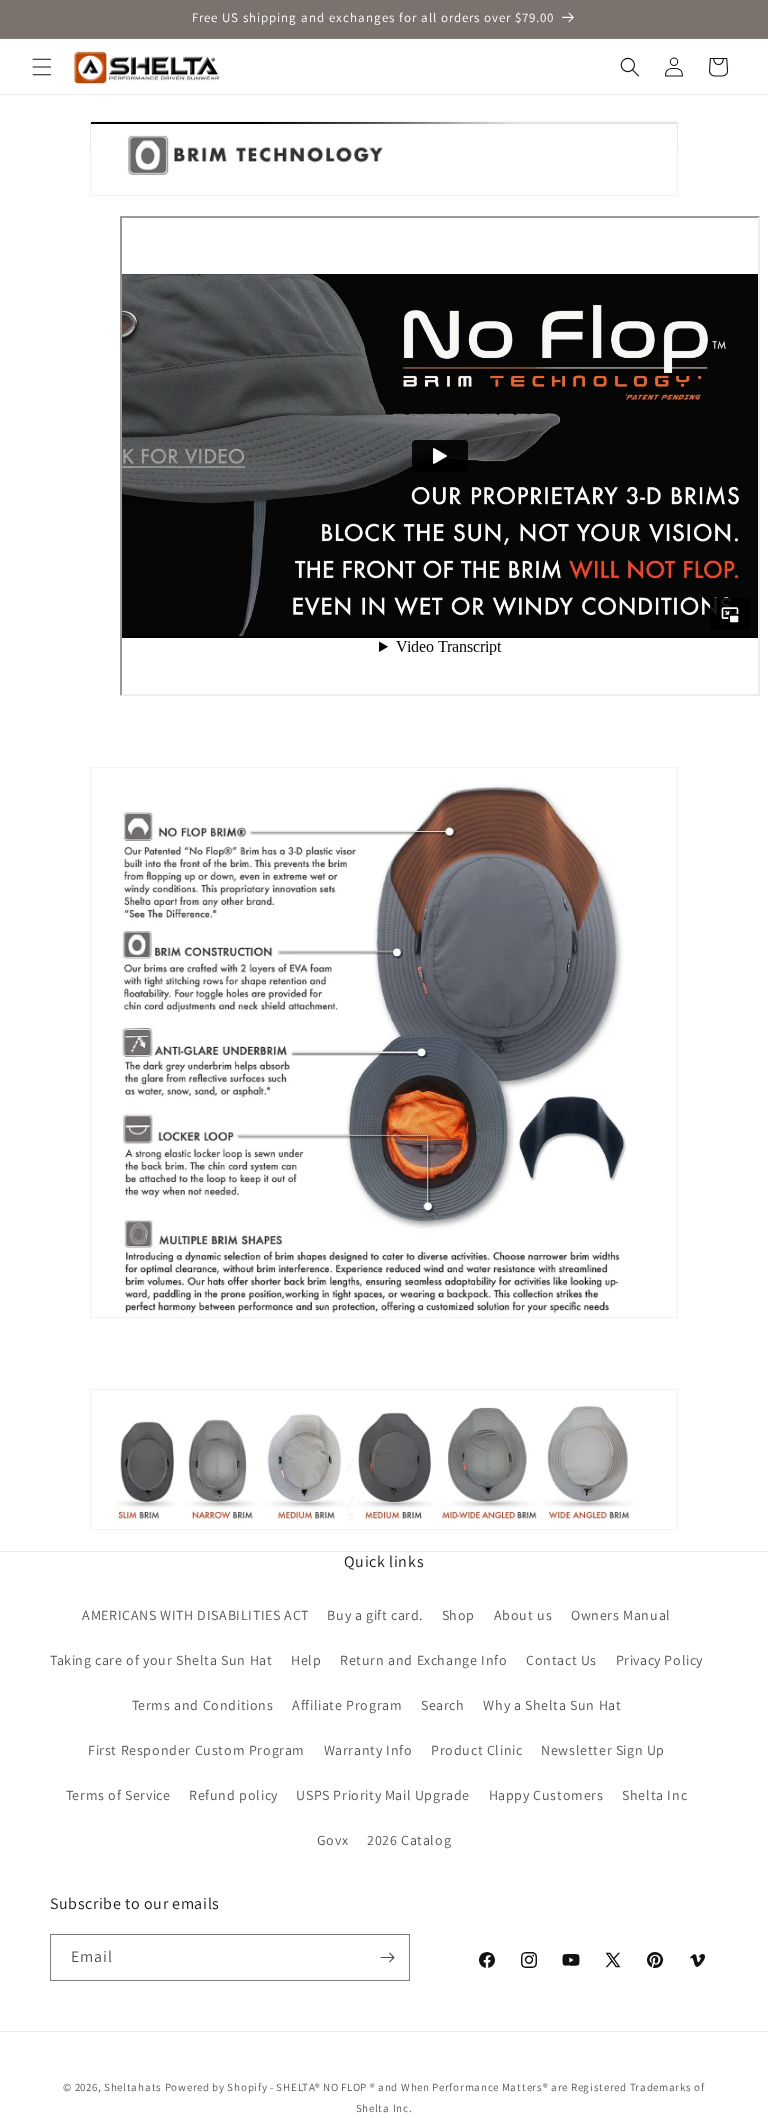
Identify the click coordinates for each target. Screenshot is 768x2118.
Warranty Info (368, 1750)
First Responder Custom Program (196, 1750)
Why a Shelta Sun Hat (552, 1705)
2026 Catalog (409, 1840)
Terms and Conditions (203, 1705)
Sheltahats (133, 2087)
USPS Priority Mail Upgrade (383, 1795)
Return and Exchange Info (423, 1660)
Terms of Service (118, 1795)
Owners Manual (621, 1615)
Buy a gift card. (375, 1615)
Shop (458, 1615)
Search (443, 1705)
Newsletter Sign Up (603, 1750)
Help (306, 1660)
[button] (42, 67)
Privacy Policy (659, 1660)
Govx (332, 1840)
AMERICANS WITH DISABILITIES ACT (195, 1615)
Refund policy (233, 1795)
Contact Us (561, 1660)
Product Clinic (476, 1750)
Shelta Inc (654, 1795)
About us (523, 1615)
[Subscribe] (387, 1957)
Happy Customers (546, 1795)
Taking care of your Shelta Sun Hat (161, 1660)
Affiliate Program (347, 1705)
